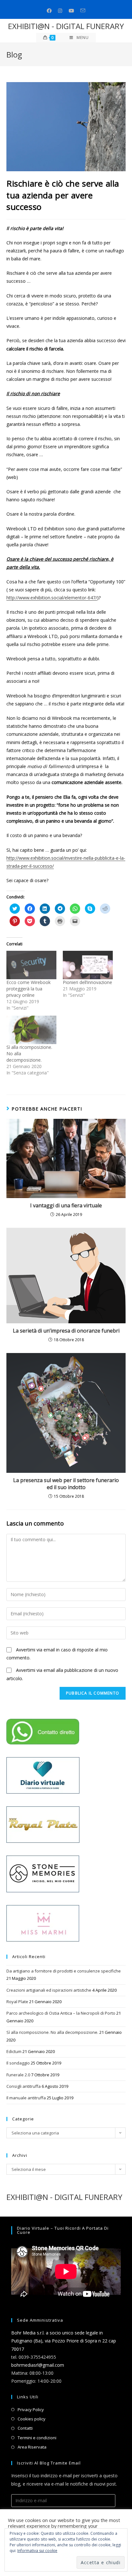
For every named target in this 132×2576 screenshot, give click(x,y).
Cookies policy (32, 2419)
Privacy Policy (31, 2410)
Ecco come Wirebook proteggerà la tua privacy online (29, 989)
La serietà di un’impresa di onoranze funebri (66, 1331)
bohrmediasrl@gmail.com (38, 2365)
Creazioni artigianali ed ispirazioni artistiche (49, 1990)
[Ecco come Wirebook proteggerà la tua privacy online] (31, 965)
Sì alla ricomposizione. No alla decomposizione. (52, 2032)
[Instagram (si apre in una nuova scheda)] (60, 11)
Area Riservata (32, 2447)
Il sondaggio (18, 2063)
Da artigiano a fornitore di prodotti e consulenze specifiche (64, 1971)
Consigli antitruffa (24, 2086)
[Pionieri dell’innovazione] (88, 965)
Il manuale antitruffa (26, 2098)
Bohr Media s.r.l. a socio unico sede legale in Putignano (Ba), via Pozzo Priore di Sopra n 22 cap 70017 (64, 2341)
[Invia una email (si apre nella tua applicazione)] (83, 11)
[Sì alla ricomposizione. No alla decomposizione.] (31, 1030)
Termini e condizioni (37, 2438)
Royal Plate (17, 2002)
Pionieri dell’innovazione (87, 982)
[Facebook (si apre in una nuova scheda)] (49, 11)
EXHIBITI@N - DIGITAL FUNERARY (66, 26)
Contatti (25, 2428)
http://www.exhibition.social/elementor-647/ (52, 598)
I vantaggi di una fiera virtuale (66, 1205)
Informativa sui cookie (37, 2551)
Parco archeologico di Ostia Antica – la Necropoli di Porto (61, 2013)
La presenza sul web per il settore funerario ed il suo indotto (66, 1484)
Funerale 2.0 (18, 2075)
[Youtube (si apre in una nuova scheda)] (71, 11)
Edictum (14, 2051)
